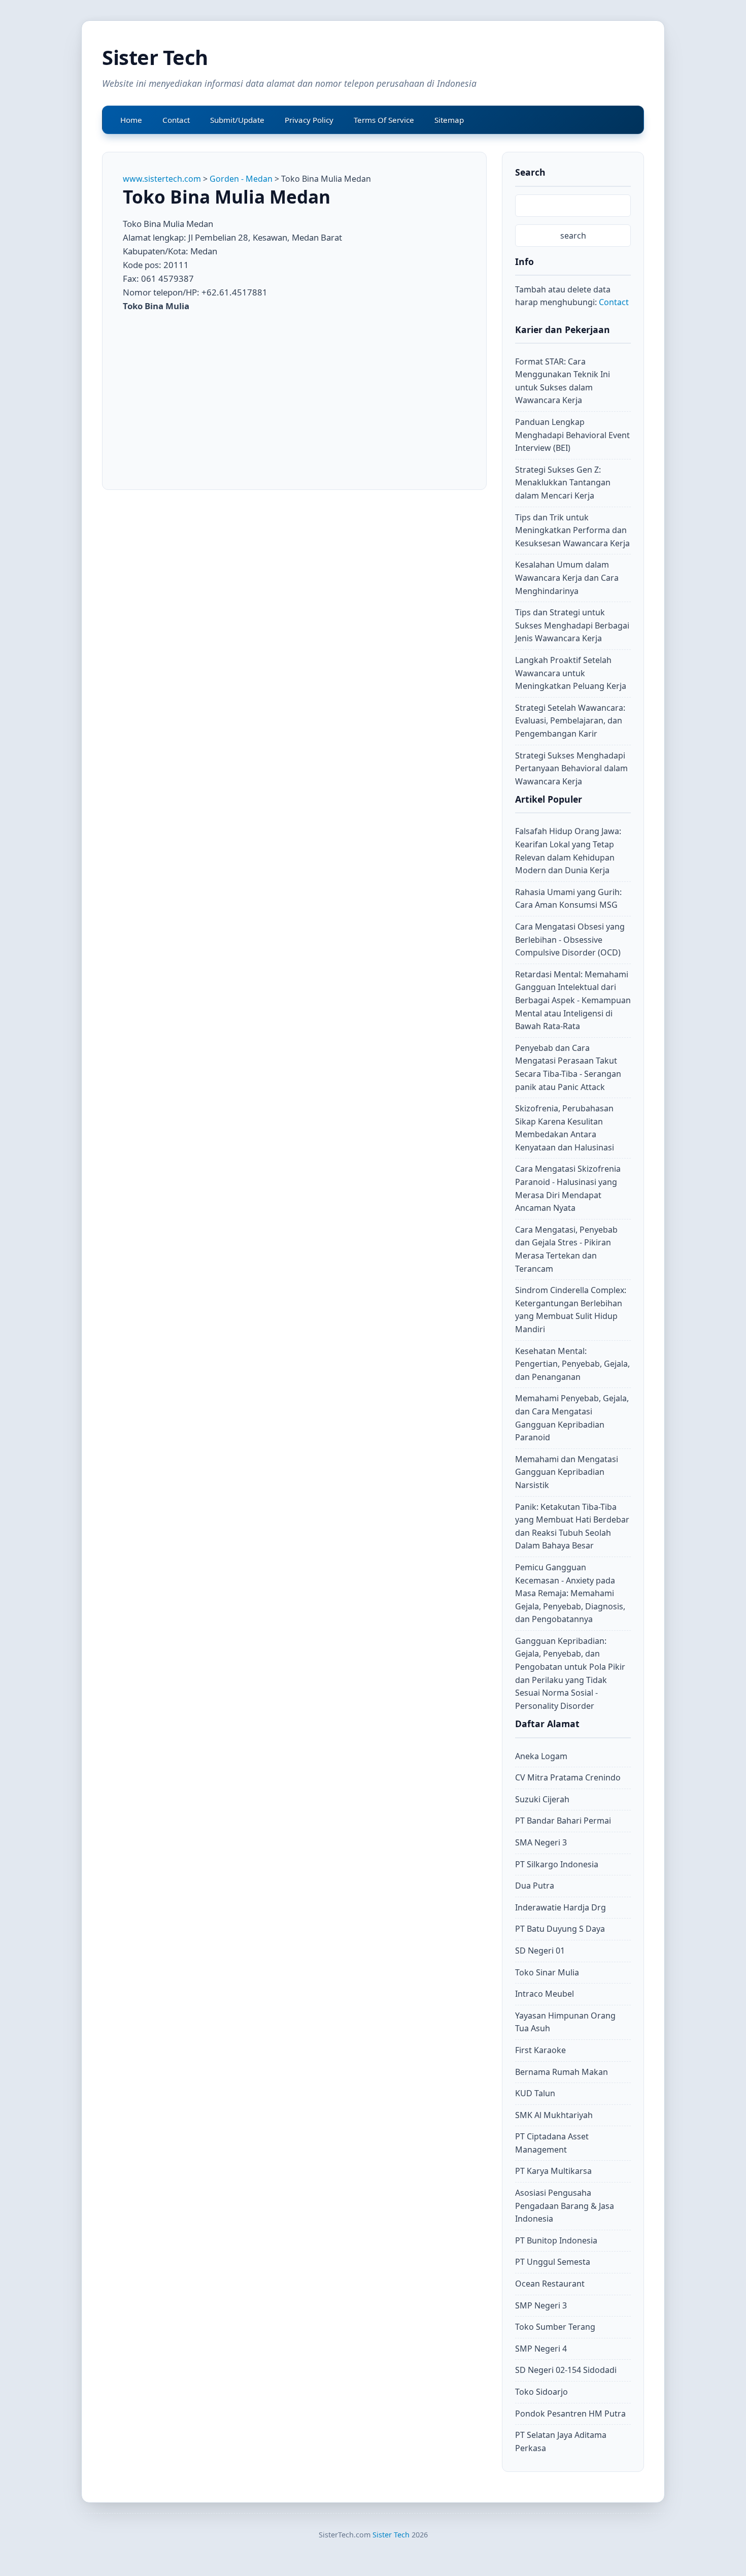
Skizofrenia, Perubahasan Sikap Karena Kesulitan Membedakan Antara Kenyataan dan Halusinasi (565, 1128)
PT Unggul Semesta (553, 2262)
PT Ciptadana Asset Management (552, 2143)
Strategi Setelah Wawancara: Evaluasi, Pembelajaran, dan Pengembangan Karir (570, 721)
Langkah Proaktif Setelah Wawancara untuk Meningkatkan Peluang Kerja (571, 673)
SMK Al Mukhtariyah (554, 2115)
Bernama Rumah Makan (562, 2072)
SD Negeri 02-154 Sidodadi (566, 2370)
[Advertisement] (208, 394)
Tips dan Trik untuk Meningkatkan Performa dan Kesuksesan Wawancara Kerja (572, 530)
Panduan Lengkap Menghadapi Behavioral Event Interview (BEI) (572, 435)
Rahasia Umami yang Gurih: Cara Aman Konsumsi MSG (568, 899)
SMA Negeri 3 (541, 1842)
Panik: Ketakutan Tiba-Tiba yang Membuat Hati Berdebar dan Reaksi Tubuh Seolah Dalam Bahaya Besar (572, 1526)
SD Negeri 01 (540, 1951)
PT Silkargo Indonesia (557, 1864)
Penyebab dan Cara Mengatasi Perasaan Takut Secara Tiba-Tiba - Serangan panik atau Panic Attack (568, 1067)
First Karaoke (540, 2050)
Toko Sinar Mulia (547, 1972)
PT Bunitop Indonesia (556, 2240)
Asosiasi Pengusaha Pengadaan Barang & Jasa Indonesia (565, 2206)
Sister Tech (155, 57)
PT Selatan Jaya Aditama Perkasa (561, 2441)
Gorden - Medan (241, 179)
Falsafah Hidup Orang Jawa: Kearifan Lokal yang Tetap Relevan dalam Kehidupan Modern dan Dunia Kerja (568, 851)
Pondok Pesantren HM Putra (570, 2414)
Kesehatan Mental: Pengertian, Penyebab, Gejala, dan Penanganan (572, 1364)
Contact (614, 302)
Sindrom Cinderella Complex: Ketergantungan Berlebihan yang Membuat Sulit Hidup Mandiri (571, 1310)
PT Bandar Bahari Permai (563, 1821)
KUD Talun (535, 2093)
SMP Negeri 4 (541, 2349)
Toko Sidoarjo (541, 2392)
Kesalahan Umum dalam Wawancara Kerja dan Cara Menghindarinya (567, 577)
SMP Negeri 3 (541, 2305)
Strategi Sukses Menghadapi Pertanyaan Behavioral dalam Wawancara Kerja (571, 768)
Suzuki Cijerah (542, 1799)
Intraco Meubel (545, 1994)
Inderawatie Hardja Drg (561, 1907)
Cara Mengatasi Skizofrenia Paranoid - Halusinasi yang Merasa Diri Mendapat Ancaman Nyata (568, 1188)
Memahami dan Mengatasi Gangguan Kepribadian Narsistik (567, 1472)
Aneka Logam (541, 1756)
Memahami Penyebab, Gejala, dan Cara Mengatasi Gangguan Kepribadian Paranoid (572, 1418)
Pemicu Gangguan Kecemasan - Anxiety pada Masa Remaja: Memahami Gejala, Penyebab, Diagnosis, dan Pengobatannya (570, 1593)
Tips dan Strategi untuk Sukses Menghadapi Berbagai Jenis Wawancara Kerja (572, 625)
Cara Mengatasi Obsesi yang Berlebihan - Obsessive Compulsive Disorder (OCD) (570, 939)
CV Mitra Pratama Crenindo (568, 1777)
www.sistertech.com (162, 179)
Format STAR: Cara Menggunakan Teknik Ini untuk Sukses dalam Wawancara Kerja (563, 381)
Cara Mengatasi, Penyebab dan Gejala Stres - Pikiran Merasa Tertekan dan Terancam (566, 1249)
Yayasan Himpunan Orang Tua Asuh (565, 2022)
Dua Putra (535, 1886)
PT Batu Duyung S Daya (560, 1929)
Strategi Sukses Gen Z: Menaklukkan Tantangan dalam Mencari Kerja (563, 483)
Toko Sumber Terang (555, 2327)
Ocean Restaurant (550, 2284)
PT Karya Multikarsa (553, 2171)
